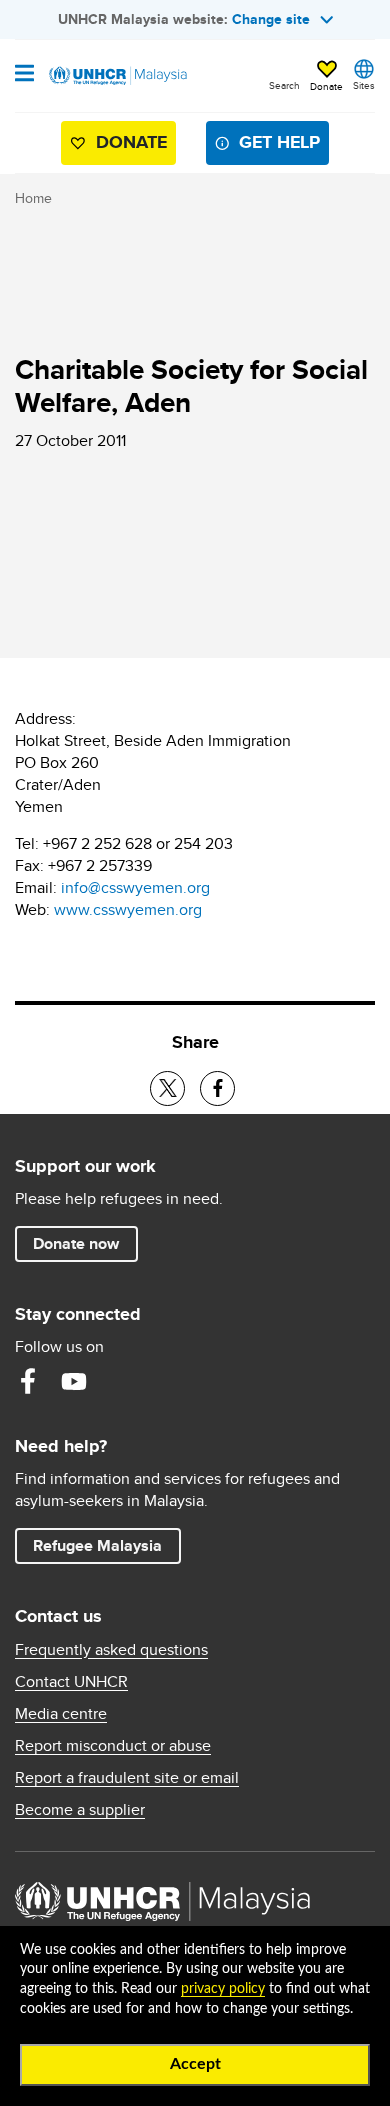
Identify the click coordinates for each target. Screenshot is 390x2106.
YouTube (74, 1381)
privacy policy (223, 1989)
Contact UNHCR (71, 1682)
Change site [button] (271, 19)
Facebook (28, 1381)
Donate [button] (326, 86)
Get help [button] (271, 146)
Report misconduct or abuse (113, 1746)
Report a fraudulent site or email (127, 1778)
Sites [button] (364, 85)
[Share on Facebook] (217, 1088)
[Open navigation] (24, 75)
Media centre (61, 1714)
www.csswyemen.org (128, 909)
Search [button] (284, 85)
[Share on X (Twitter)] (167, 1088)
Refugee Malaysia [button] (106, 1545)
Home (33, 198)
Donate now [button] (76, 1243)
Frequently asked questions (111, 1650)
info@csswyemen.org (135, 887)
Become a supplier (80, 1810)
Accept (195, 2064)
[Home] (117, 76)
